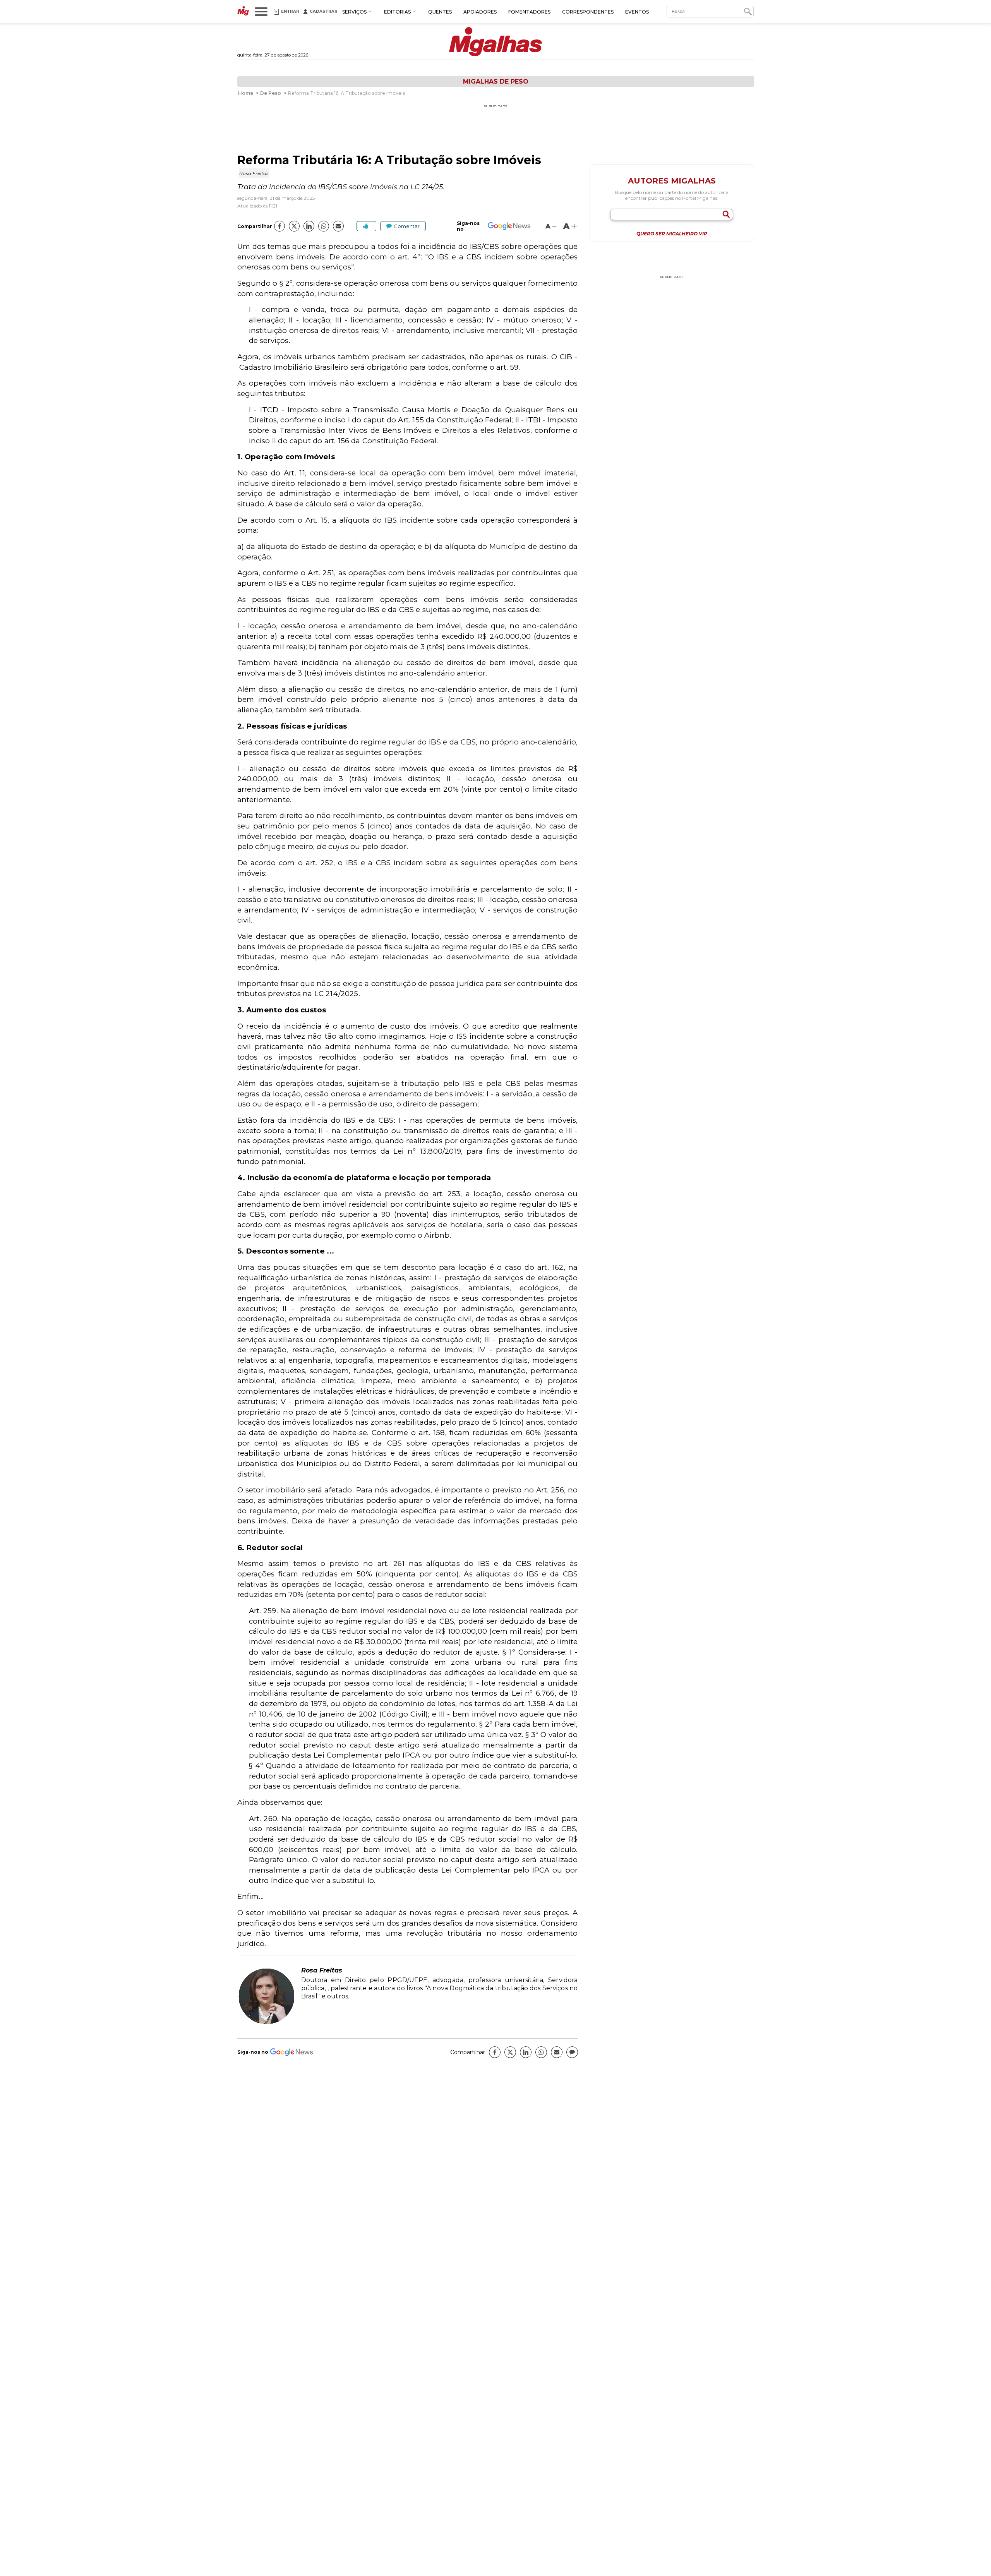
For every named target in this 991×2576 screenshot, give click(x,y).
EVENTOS (637, 12)
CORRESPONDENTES (588, 12)
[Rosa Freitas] (266, 2023)
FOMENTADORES (529, 12)
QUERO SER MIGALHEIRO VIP (672, 234)
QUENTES (440, 12)
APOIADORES (480, 12)
